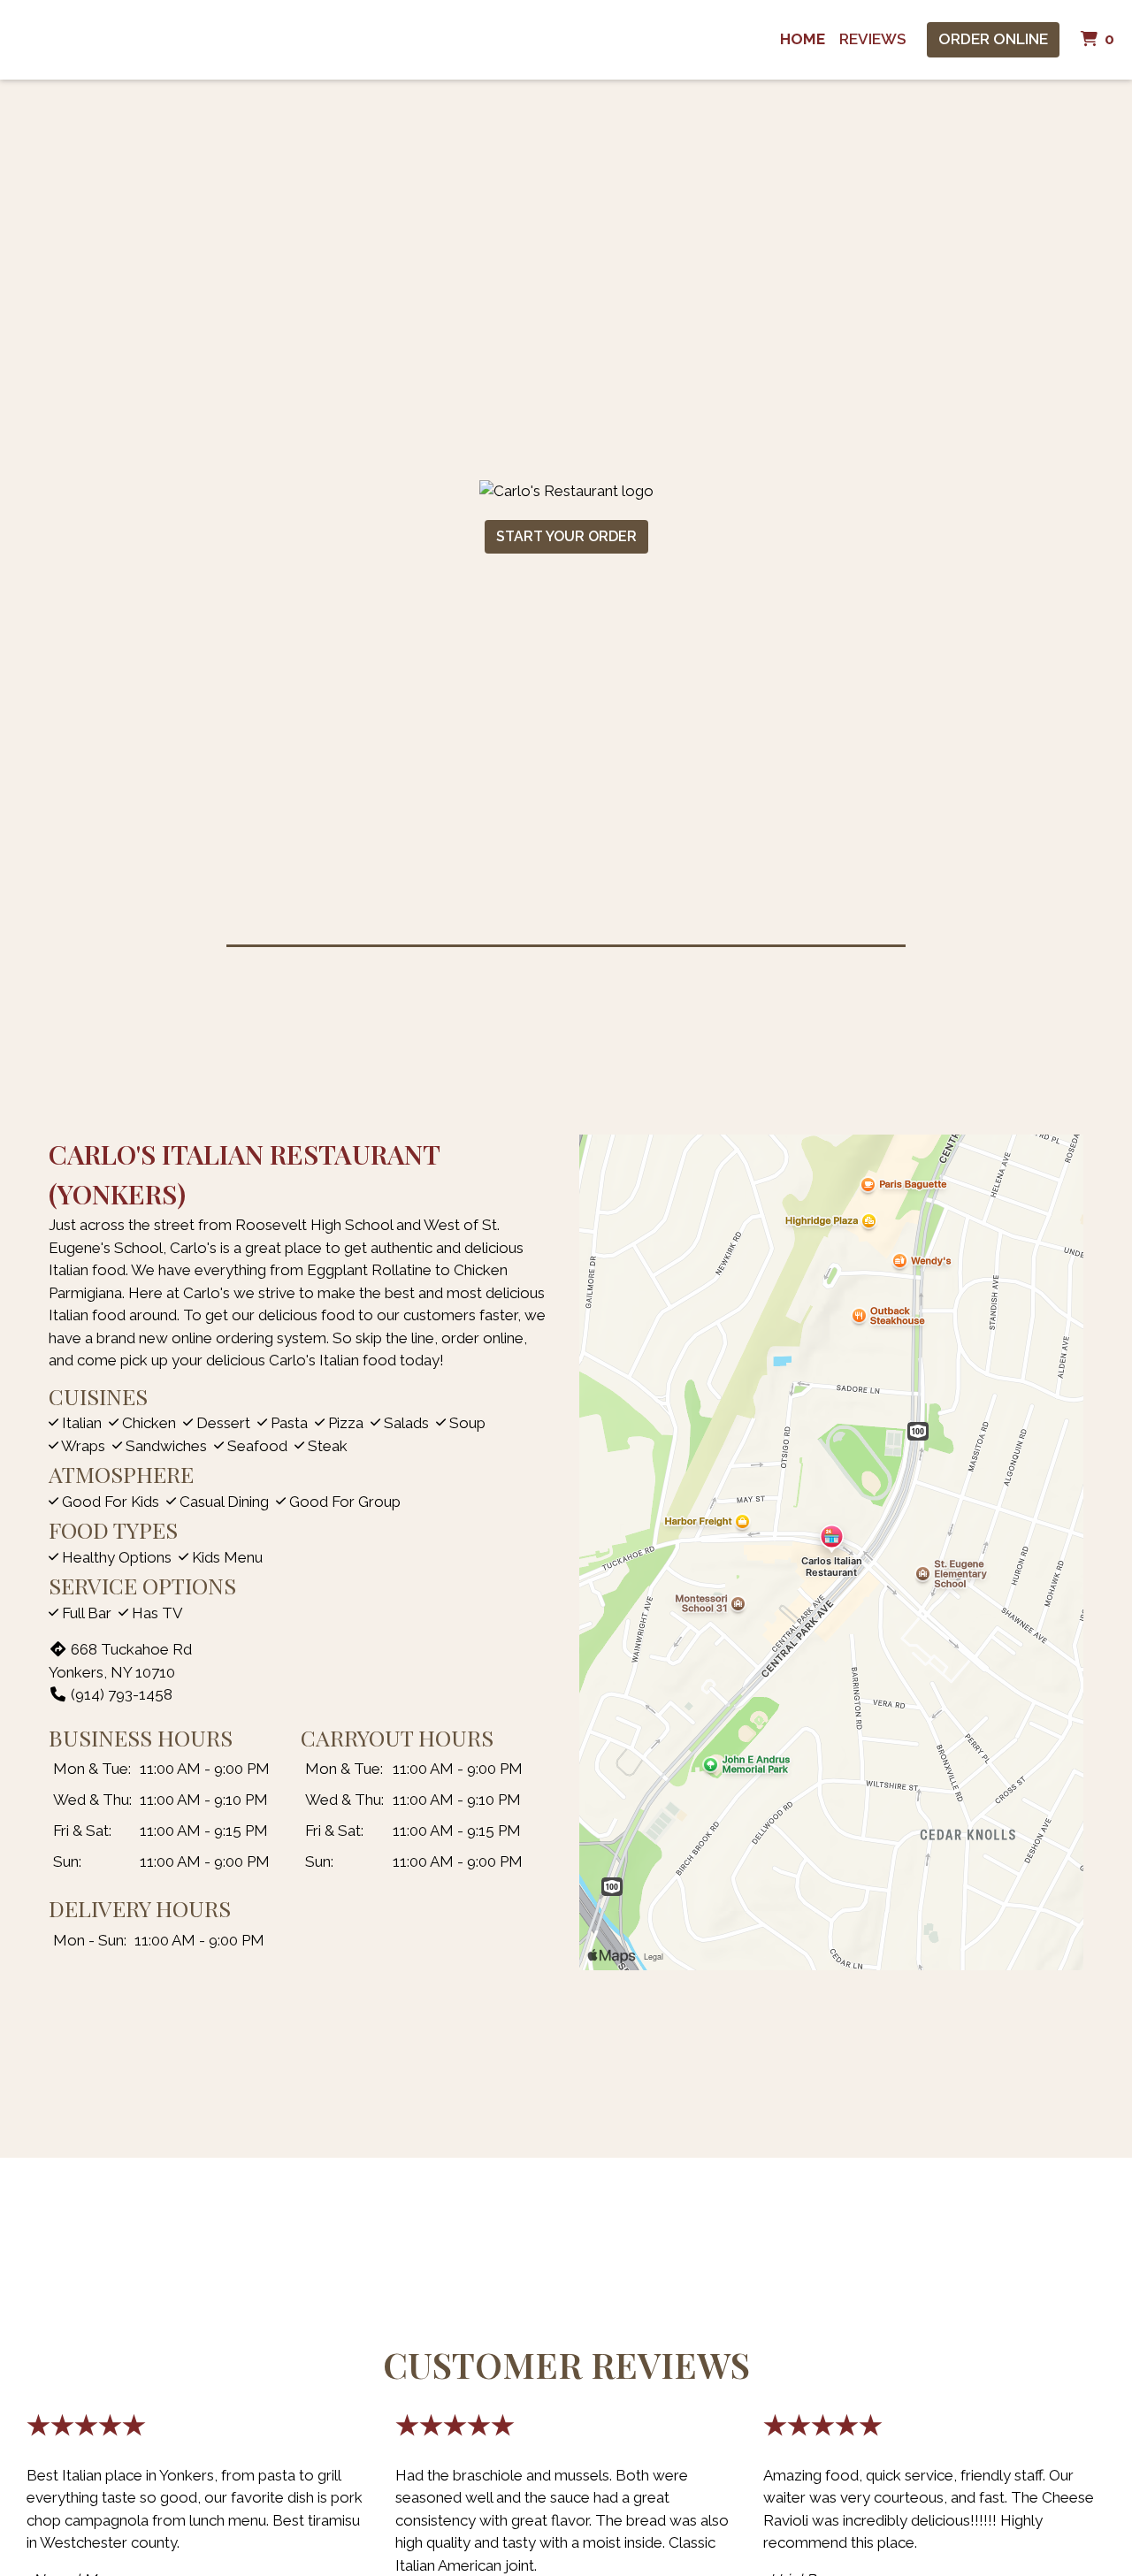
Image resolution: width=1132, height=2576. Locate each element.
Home (803, 39)
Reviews (872, 39)
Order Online (993, 39)
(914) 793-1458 (122, 1694)
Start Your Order (566, 536)
